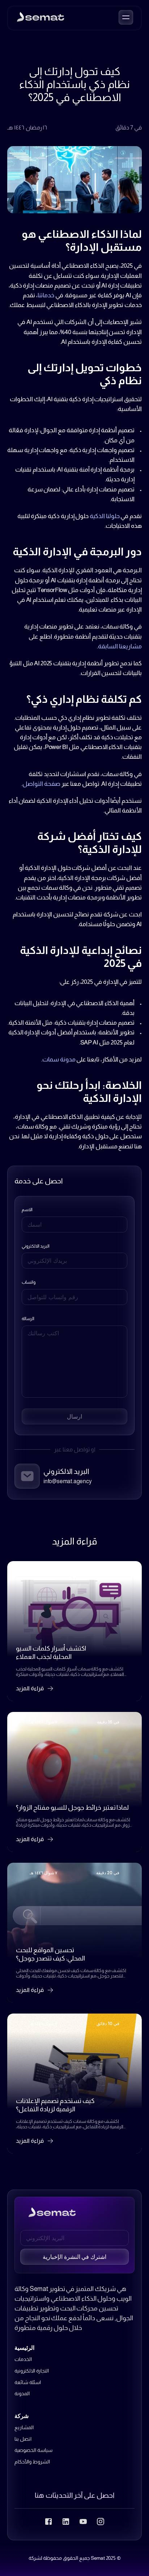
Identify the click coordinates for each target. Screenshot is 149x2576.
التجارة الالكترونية (32, 2371)
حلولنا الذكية (105, 516)
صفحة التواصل (41, 784)
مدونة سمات (59, 1059)
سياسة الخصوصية (33, 2450)
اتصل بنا (23, 2439)
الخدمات (23, 2359)
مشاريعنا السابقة (120, 646)
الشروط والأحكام (32, 2462)
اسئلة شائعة (28, 2382)
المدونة (22, 2393)
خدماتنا (46, 295)
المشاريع (24, 2427)
